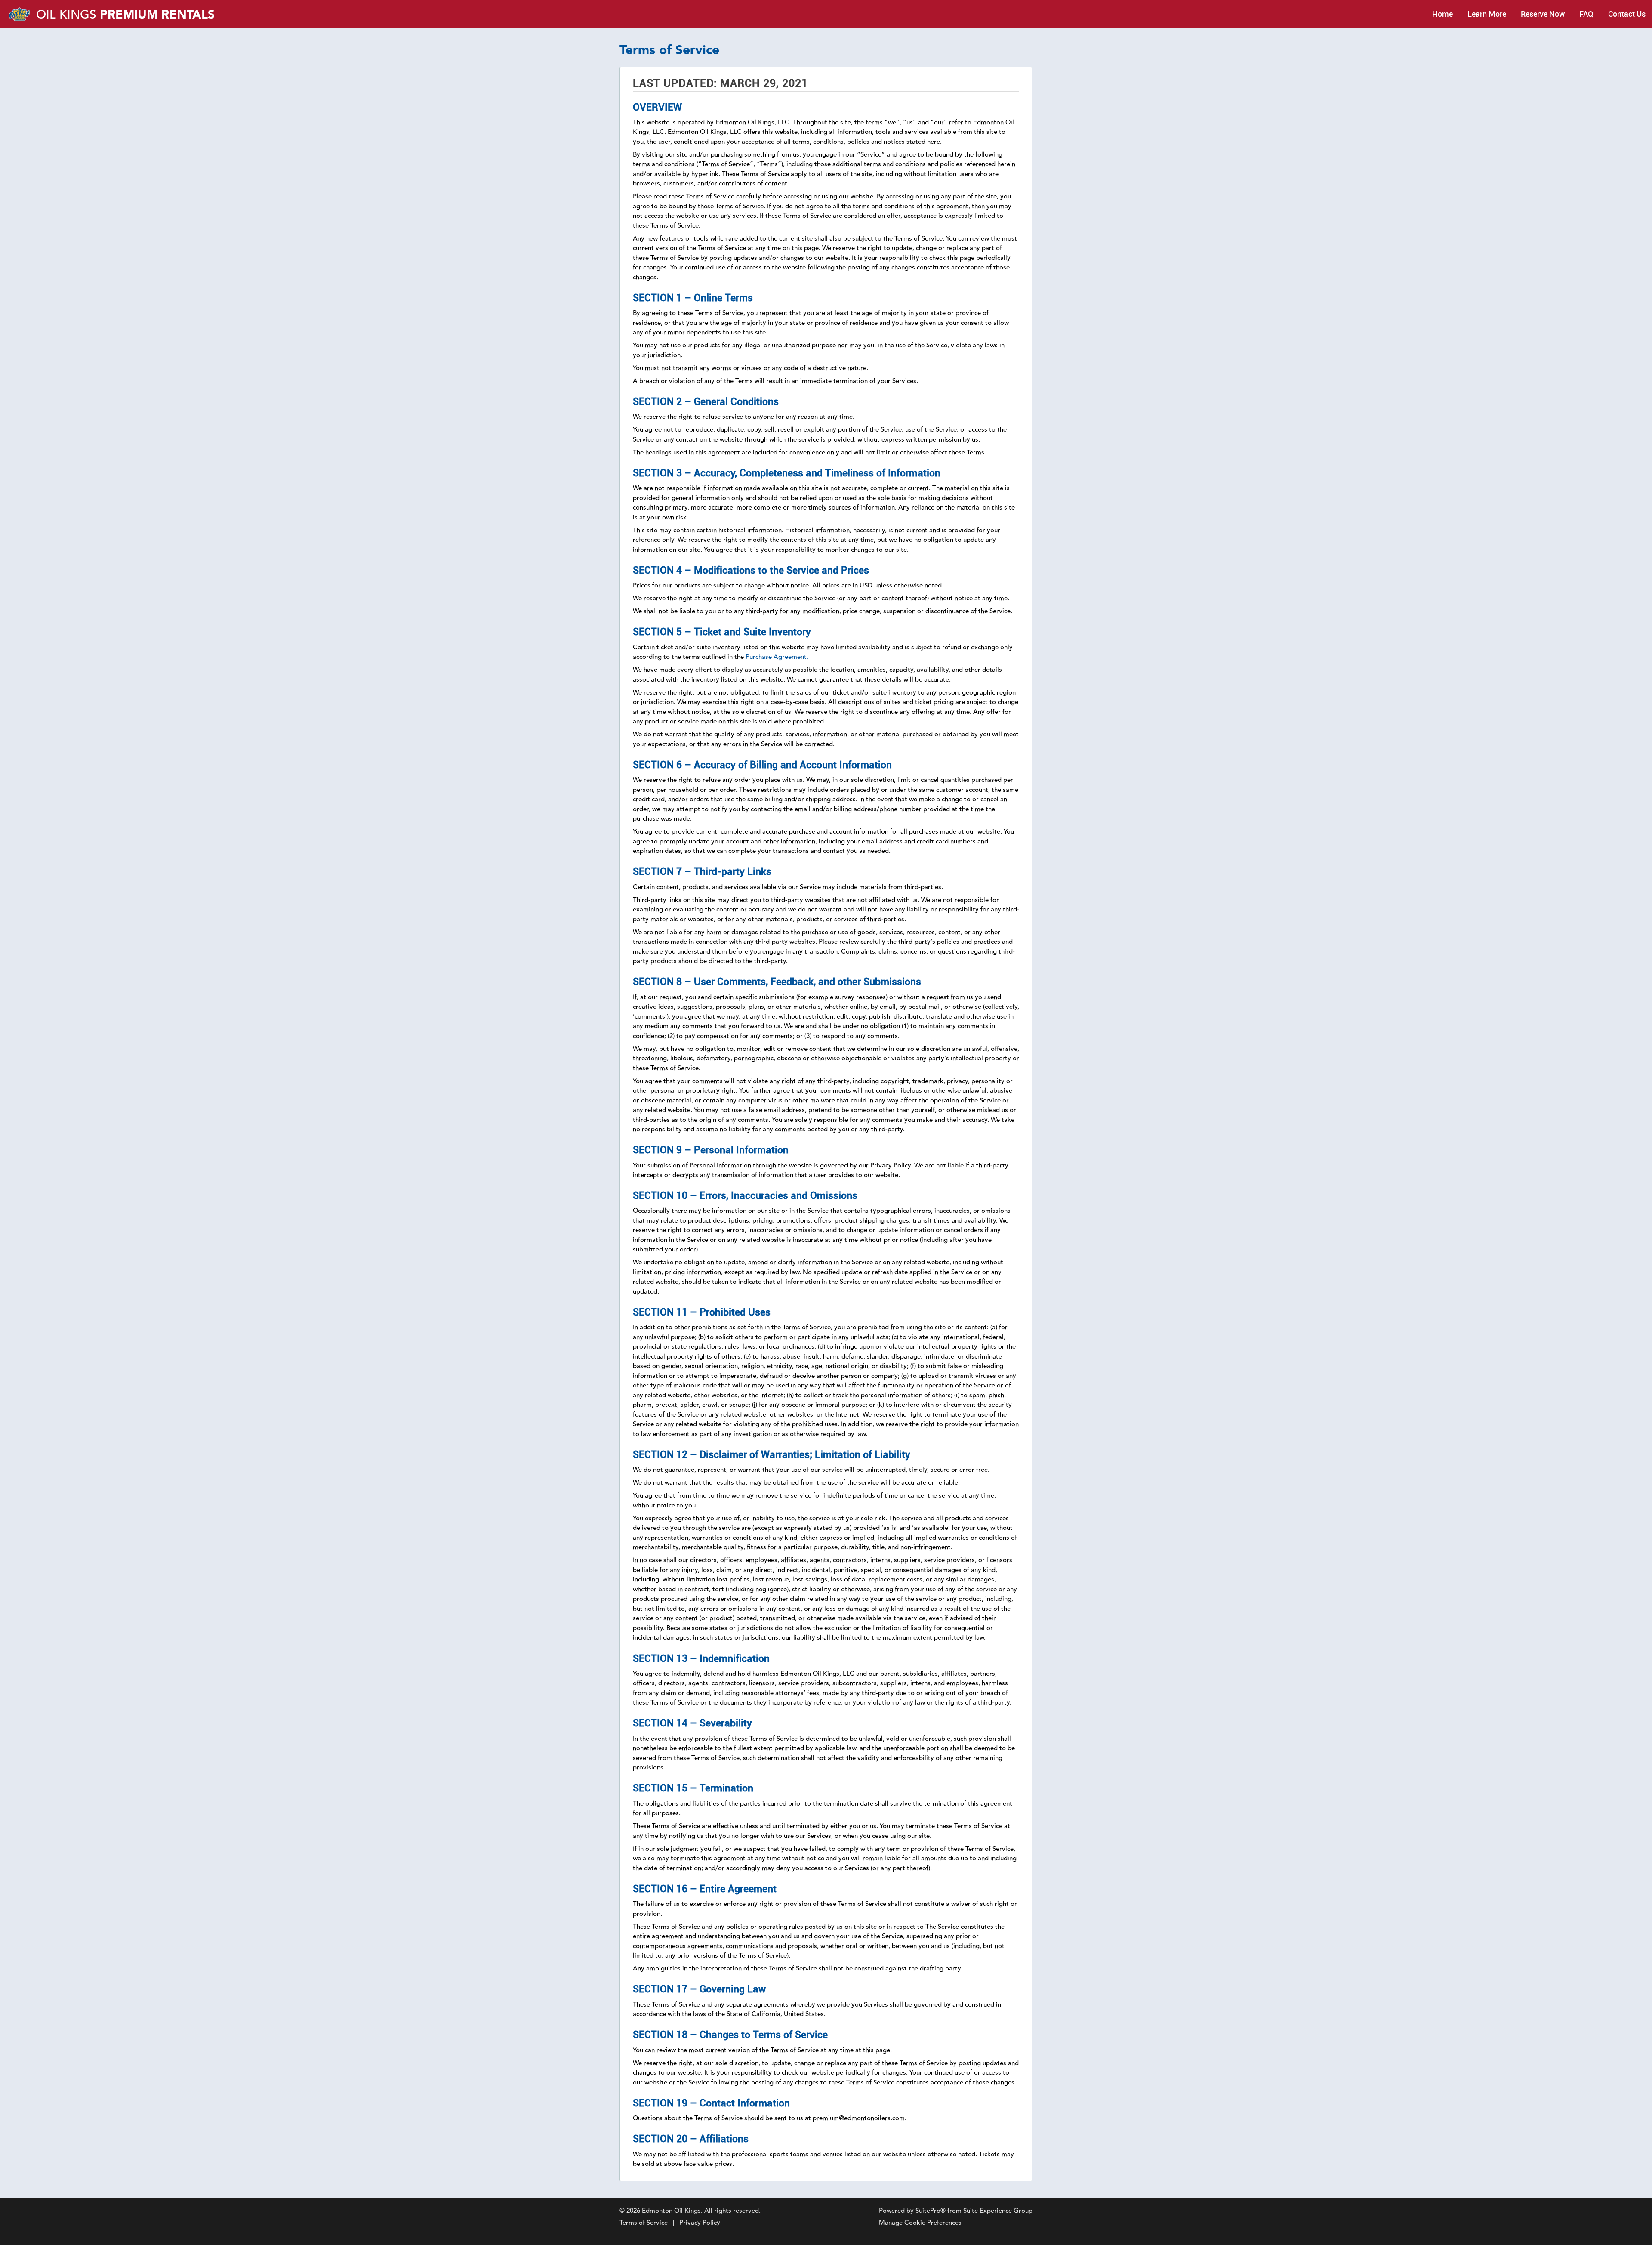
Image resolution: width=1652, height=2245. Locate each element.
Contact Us (1627, 14)
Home (1442, 14)
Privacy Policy (700, 2223)
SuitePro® (931, 2211)
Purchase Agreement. (777, 657)
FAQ (1586, 14)
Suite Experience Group (998, 2211)
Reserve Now (1543, 14)
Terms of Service (644, 2223)
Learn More (1487, 14)
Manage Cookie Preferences (920, 2223)
